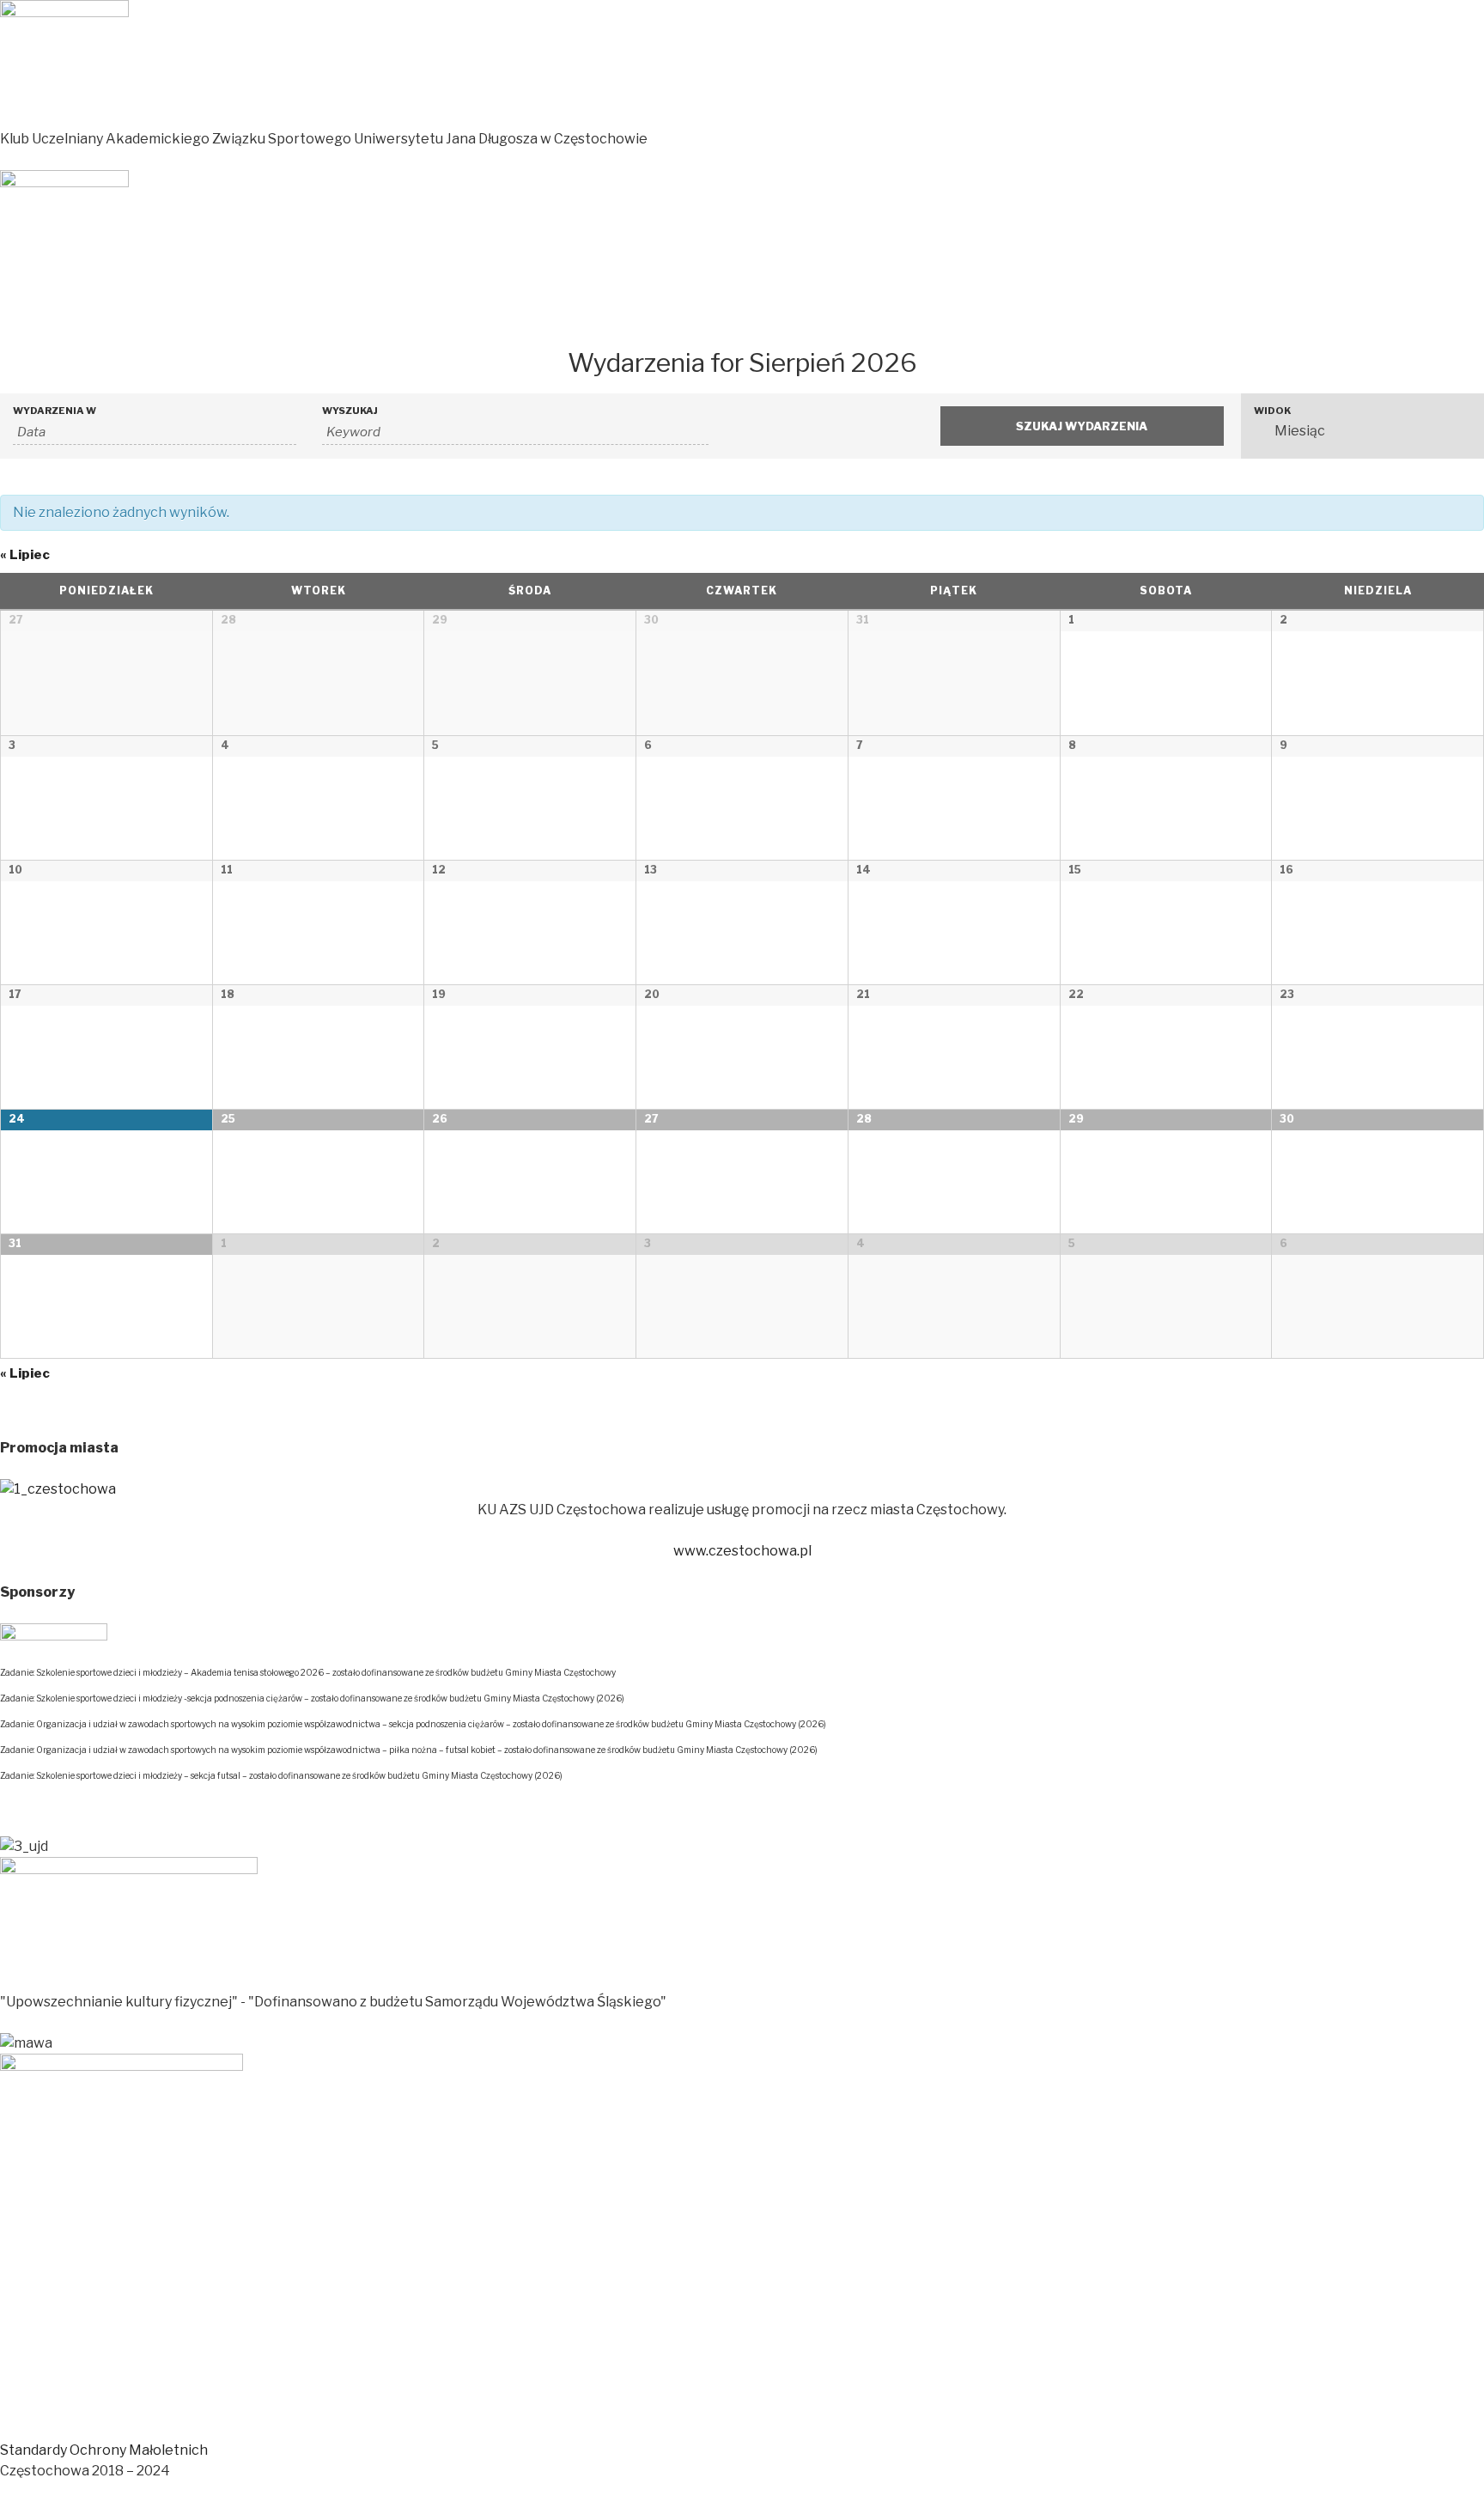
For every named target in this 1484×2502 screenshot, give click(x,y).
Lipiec (25, 555)
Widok (1272, 411)
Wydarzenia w (55, 411)
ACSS (239, 322)
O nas (521, 322)
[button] (104, 2450)
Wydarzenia (347, 322)
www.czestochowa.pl (742, 1551)
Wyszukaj (350, 411)
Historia (447, 322)
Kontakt (596, 322)
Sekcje (151, 322)
